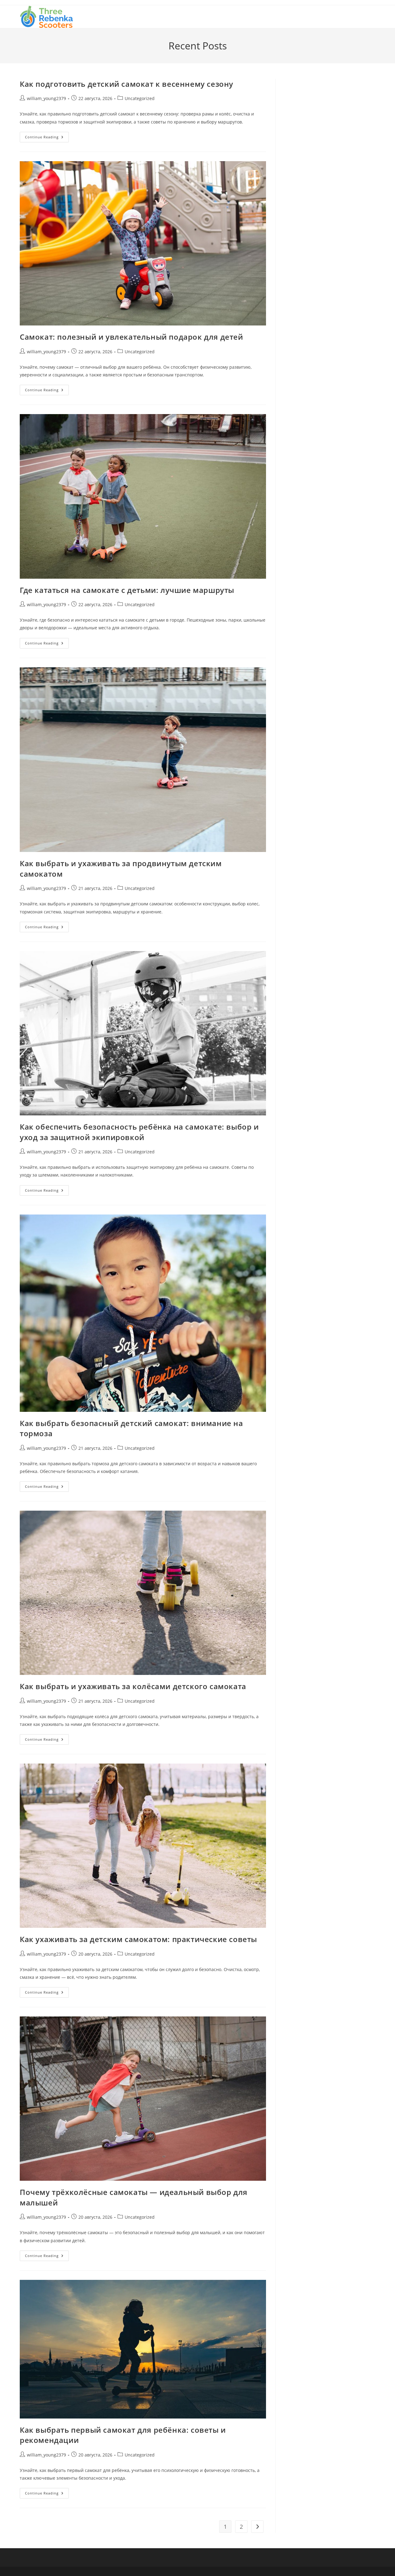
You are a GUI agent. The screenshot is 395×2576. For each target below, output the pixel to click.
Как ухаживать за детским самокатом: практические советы (138, 1939)
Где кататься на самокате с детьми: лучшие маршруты (127, 590)
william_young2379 (46, 98)
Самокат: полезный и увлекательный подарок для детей (131, 337)
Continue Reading (47, 138)
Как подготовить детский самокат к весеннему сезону (127, 84)
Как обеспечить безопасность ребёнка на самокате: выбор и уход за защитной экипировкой (139, 1132)
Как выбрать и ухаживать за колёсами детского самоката (133, 1686)
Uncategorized (140, 98)
